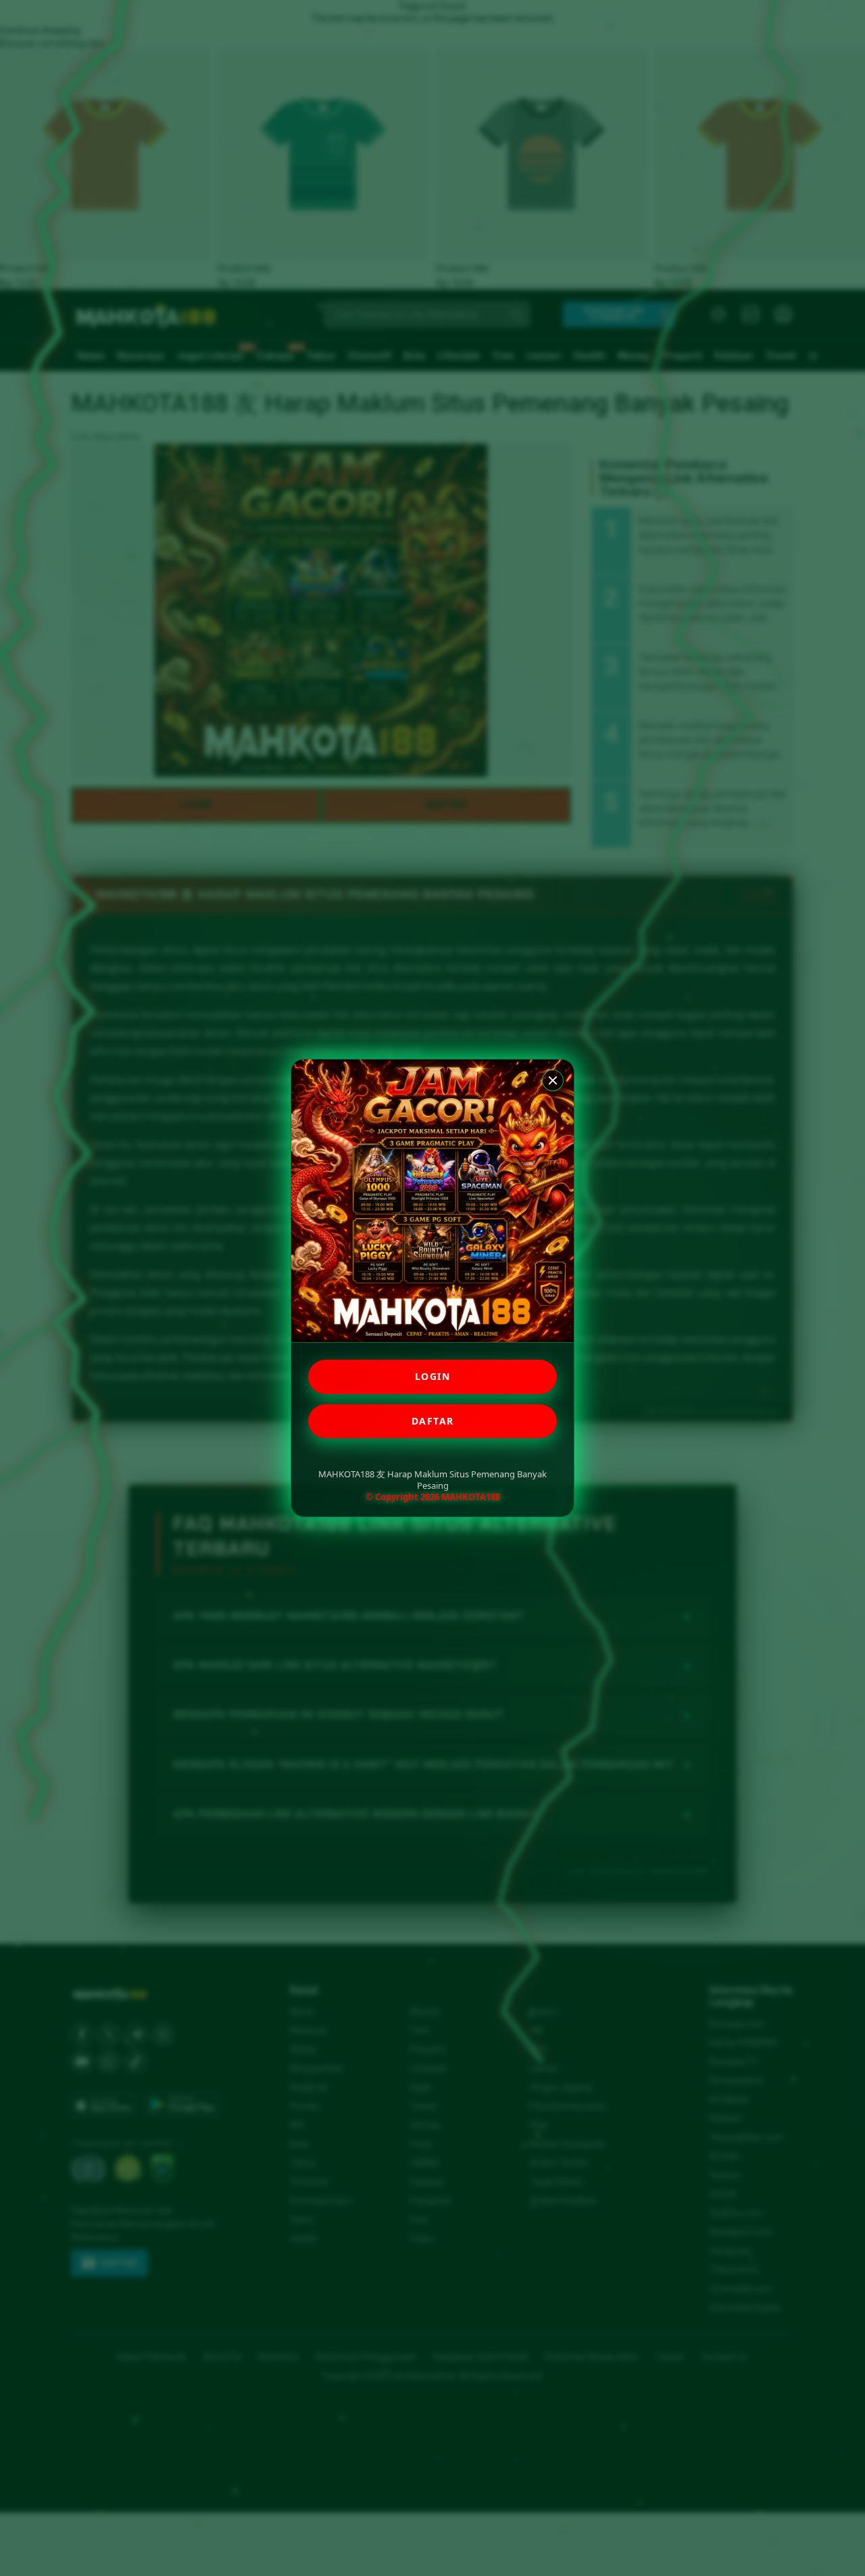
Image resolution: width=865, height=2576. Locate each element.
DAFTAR (433, 1421)
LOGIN (433, 1376)
